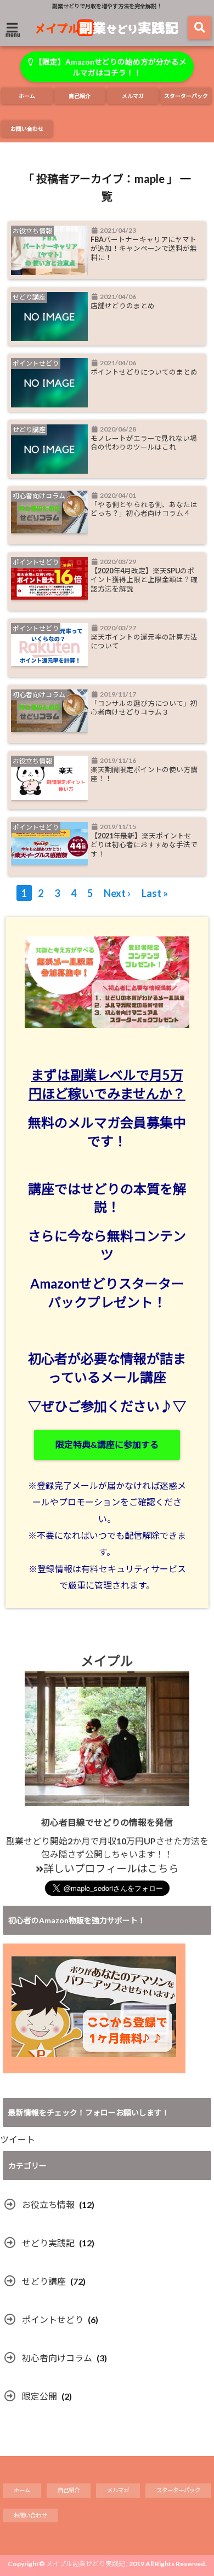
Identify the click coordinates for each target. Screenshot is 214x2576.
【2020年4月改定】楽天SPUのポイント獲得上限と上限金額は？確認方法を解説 (144, 580)
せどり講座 (44, 2281)
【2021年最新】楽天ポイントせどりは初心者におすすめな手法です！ (144, 845)
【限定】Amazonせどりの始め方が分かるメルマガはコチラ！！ (110, 67)
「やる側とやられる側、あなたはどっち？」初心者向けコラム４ (144, 509)
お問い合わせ (27, 129)
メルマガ (133, 96)
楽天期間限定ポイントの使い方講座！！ (144, 774)
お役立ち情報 (48, 2204)
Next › (117, 893)
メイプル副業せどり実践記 (86, 2564)
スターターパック (186, 96)
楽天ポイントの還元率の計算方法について (144, 642)
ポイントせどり (53, 2319)
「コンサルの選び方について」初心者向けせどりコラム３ (144, 708)
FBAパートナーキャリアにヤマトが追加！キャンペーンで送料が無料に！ (144, 249)
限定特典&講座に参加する (107, 1444)
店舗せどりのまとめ (123, 306)
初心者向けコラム (57, 2358)
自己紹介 (80, 96)
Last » (155, 893)
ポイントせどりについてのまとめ (144, 372)
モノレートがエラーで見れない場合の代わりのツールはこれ (144, 443)
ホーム (27, 96)
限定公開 (40, 2396)
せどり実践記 (48, 2243)
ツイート (18, 2139)
